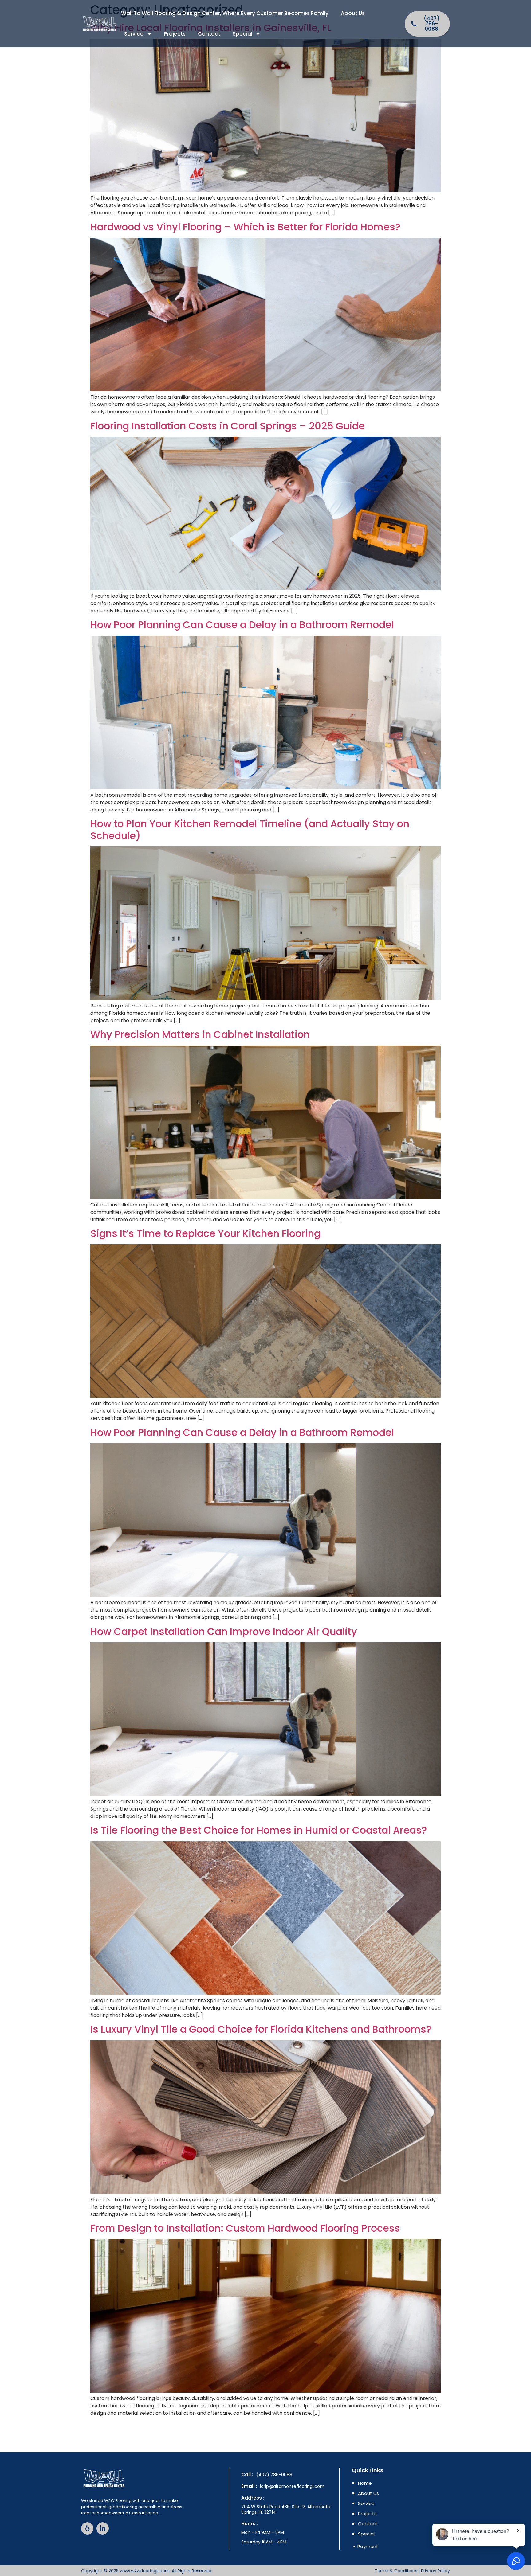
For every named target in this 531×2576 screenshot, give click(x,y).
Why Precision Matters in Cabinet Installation (200, 1034)
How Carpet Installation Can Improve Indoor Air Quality (224, 1631)
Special (242, 34)
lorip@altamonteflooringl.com (292, 2486)
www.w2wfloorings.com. (145, 2571)
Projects (175, 34)
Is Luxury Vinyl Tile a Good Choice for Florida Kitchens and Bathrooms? (261, 2029)
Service (134, 34)
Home (365, 2483)
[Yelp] (87, 2528)
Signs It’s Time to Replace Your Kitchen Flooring (207, 1233)
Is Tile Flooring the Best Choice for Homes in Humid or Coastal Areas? (259, 1830)
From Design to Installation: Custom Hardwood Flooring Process (245, 2228)
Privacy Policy (435, 2571)
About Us (353, 13)
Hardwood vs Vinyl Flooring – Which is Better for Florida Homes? (245, 227)
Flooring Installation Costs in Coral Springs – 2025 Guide (228, 426)
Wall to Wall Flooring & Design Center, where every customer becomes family (225, 13)
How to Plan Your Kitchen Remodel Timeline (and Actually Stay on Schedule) (250, 829)
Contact (209, 34)
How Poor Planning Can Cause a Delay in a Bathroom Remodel (242, 625)
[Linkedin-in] (103, 2528)
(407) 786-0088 (274, 2475)
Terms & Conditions (396, 2571)
